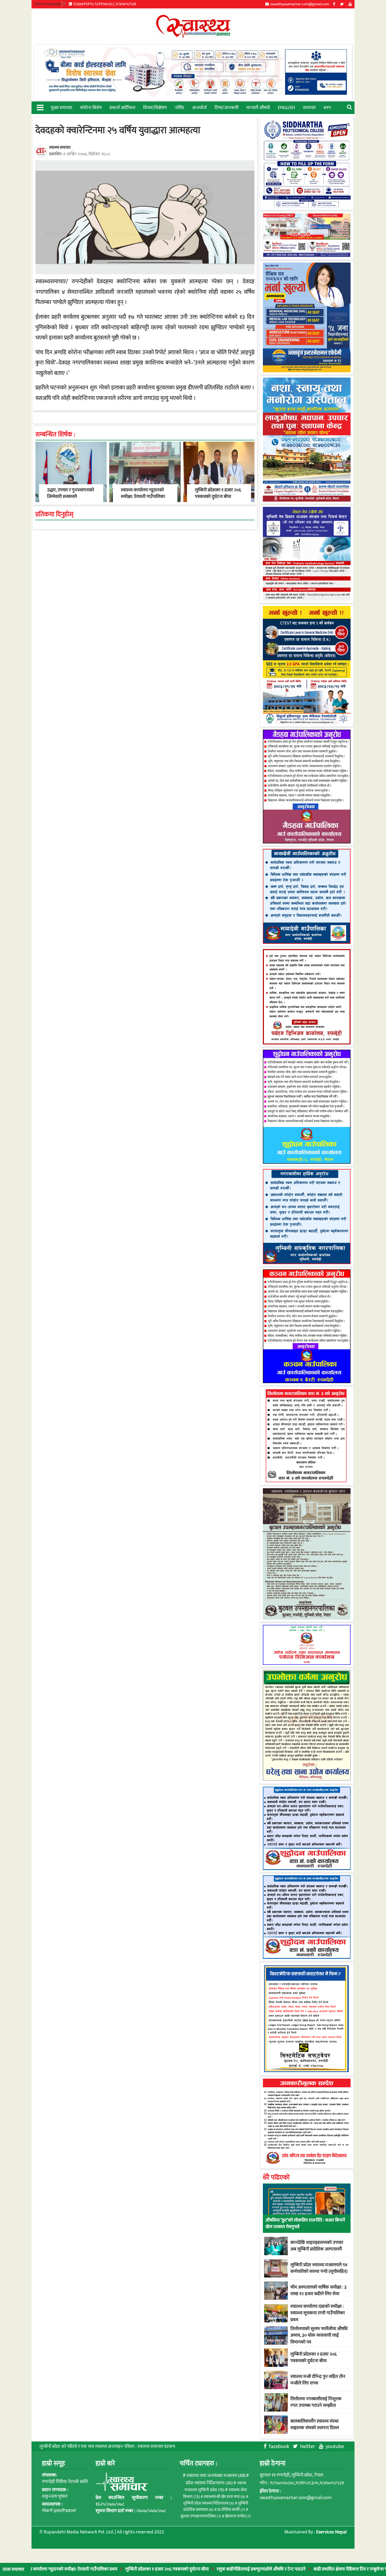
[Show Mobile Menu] (40, 107)
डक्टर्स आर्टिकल (122, 108)
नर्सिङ (179, 108)
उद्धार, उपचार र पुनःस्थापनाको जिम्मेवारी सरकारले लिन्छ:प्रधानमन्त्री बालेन (71, 497)
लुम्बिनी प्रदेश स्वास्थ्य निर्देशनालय (209, 2503)
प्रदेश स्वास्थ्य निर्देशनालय (209, 2483)
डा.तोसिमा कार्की (231, 2510)
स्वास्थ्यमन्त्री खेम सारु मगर (225, 2497)
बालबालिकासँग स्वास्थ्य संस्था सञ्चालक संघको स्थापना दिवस (315, 2425)
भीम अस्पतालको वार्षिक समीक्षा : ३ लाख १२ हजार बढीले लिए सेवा (319, 2291)
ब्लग (327, 108)
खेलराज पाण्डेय (238, 2516)
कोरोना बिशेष (91, 108)
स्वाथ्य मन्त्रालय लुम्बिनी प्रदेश (215, 2487)
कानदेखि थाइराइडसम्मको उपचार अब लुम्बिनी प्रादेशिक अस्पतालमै (317, 2246)
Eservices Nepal (331, 2532)
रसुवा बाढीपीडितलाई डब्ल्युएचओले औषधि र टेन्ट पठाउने (181, 2569)
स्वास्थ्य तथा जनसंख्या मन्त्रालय (216, 2476)
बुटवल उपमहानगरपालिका (201, 2516)
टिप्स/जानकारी (226, 108)
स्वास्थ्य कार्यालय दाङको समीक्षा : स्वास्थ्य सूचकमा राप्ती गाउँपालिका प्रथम (318, 2313)
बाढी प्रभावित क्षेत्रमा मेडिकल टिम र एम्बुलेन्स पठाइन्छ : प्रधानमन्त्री (285, 2569)
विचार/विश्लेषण (155, 108)
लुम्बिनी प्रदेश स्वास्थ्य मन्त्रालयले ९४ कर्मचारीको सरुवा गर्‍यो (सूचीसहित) (319, 2268)
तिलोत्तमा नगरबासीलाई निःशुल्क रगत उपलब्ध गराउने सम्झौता (316, 2402)
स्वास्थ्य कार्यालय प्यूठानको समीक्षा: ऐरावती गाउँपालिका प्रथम (143, 497)
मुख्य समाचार (61, 108)
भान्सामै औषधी (258, 108)
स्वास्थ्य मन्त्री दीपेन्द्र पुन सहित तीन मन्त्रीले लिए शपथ (318, 2380)
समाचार (309, 108)
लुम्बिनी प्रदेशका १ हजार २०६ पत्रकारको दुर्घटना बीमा (86, 2569)
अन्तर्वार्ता (199, 108)
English (286, 108)
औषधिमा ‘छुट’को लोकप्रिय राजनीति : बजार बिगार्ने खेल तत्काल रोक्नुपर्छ (305, 2224)
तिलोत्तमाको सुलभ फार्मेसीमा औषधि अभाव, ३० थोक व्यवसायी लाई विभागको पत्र (319, 2335)
